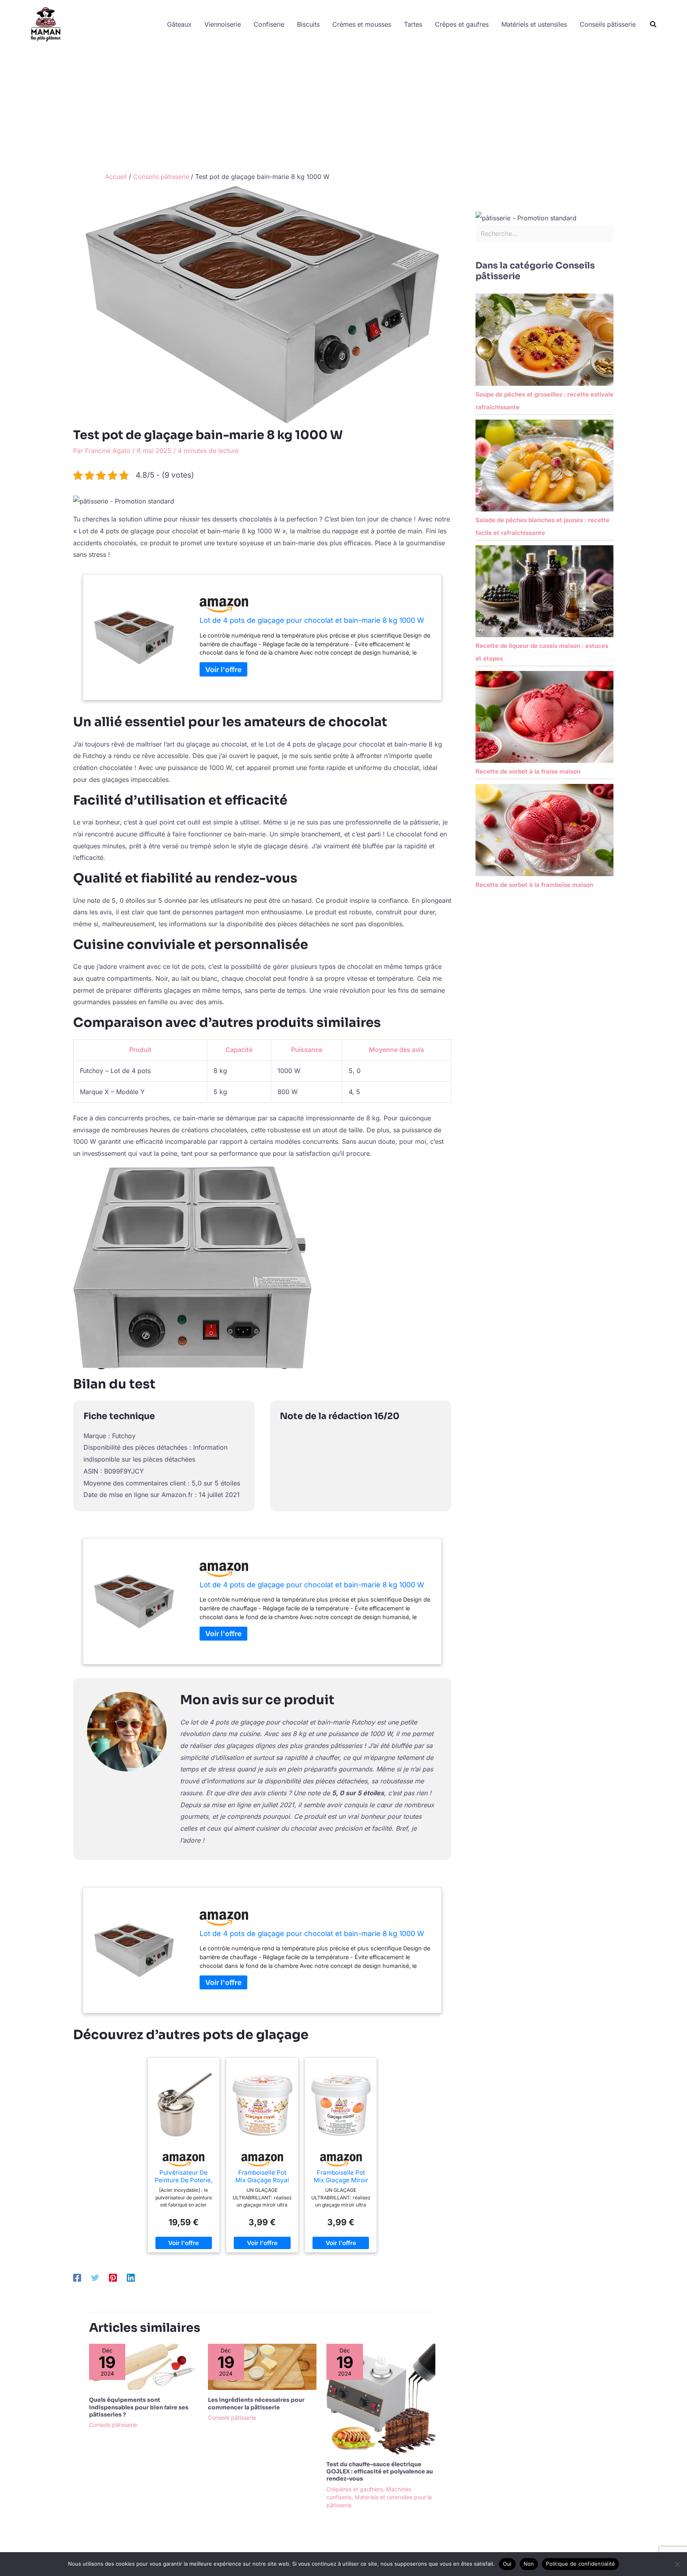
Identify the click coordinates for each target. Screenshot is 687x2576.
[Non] (677, 2564)
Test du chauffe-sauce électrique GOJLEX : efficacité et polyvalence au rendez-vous (380, 2471)
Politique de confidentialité (580, 2564)
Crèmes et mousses (362, 24)
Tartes (413, 24)
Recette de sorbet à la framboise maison (534, 885)
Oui (507, 2564)
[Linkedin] (131, 2277)
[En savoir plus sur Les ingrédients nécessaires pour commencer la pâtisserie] (262, 2366)
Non (529, 2564)
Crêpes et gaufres (462, 24)
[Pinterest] (113, 2277)
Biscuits (308, 24)
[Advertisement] (343, 109)
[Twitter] (95, 2277)
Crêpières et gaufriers (355, 2489)
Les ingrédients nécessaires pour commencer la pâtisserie (256, 2403)
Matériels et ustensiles (534, 24)
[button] (654, 24)
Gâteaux (179, 24)
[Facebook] (77, 2277)
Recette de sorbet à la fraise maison (528, 771)
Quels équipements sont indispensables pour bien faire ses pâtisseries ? (139, 2407)
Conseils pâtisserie (608, 24)
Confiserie (269, 24)
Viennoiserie (223, 24)
